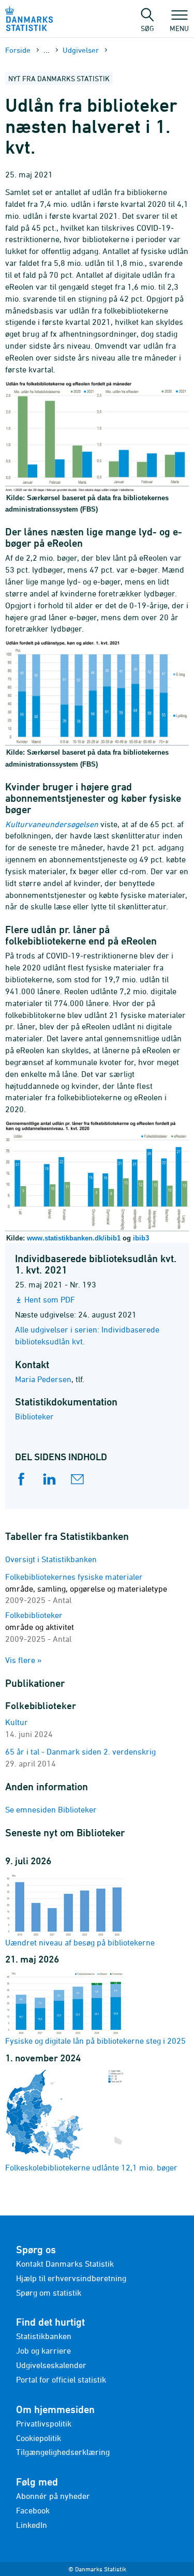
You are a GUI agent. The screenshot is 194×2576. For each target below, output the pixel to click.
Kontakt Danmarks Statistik (65, 2264)
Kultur (17, 1722)
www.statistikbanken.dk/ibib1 (74, 1238)
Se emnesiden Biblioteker (51, 1809)
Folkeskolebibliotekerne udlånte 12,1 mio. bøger (91, 2167)
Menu (179, 28)
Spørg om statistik (49, 2293)
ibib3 (141, 1238)
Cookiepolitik (39, 2438)
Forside (18, 50)
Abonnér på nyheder (53, 2496)
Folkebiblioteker (40, 1627)
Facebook (33, 2510)
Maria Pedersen (43, 1379)
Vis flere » (24, 1660)
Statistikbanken (44, 2336)
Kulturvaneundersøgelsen (52, 824)
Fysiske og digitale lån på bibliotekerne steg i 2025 (95, 2041)
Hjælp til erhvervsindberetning (71, 2278)
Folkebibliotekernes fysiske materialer (86, 1589)
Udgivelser (81, 50)
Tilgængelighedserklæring (63, 2452)
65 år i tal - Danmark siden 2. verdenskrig (80, 1751)
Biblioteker (34, 1416)
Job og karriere (43, 2350)
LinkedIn (32, 2525)
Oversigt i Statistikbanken (51, 1559)
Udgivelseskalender (51, 2365)
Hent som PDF (50, 1299)
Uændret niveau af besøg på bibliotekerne (80, 1942)
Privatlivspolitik (44, 2423)
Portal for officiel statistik (61, 2379)
